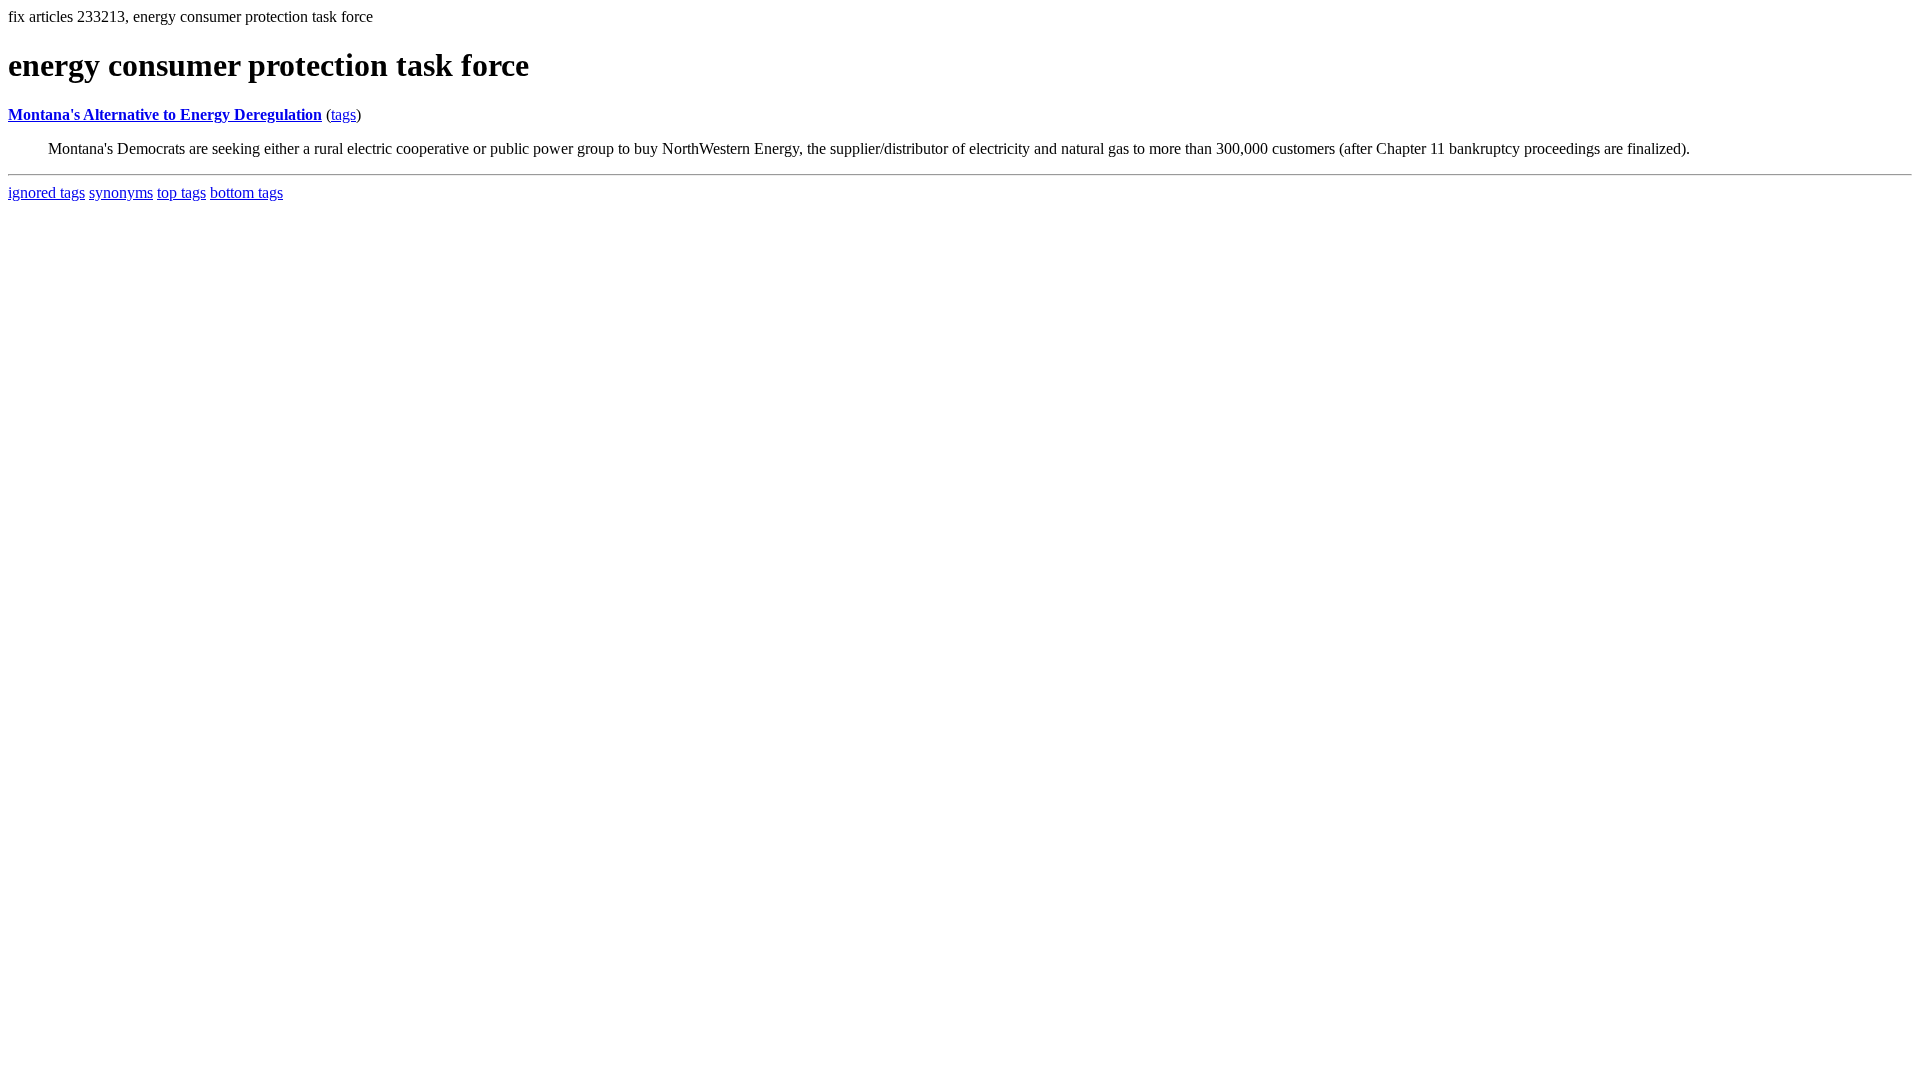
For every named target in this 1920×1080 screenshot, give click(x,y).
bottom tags (246, 192)
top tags (181, 192)
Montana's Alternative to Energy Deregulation (165, 114)
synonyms (121, 192)
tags (343, 114)
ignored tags (46, 192)
